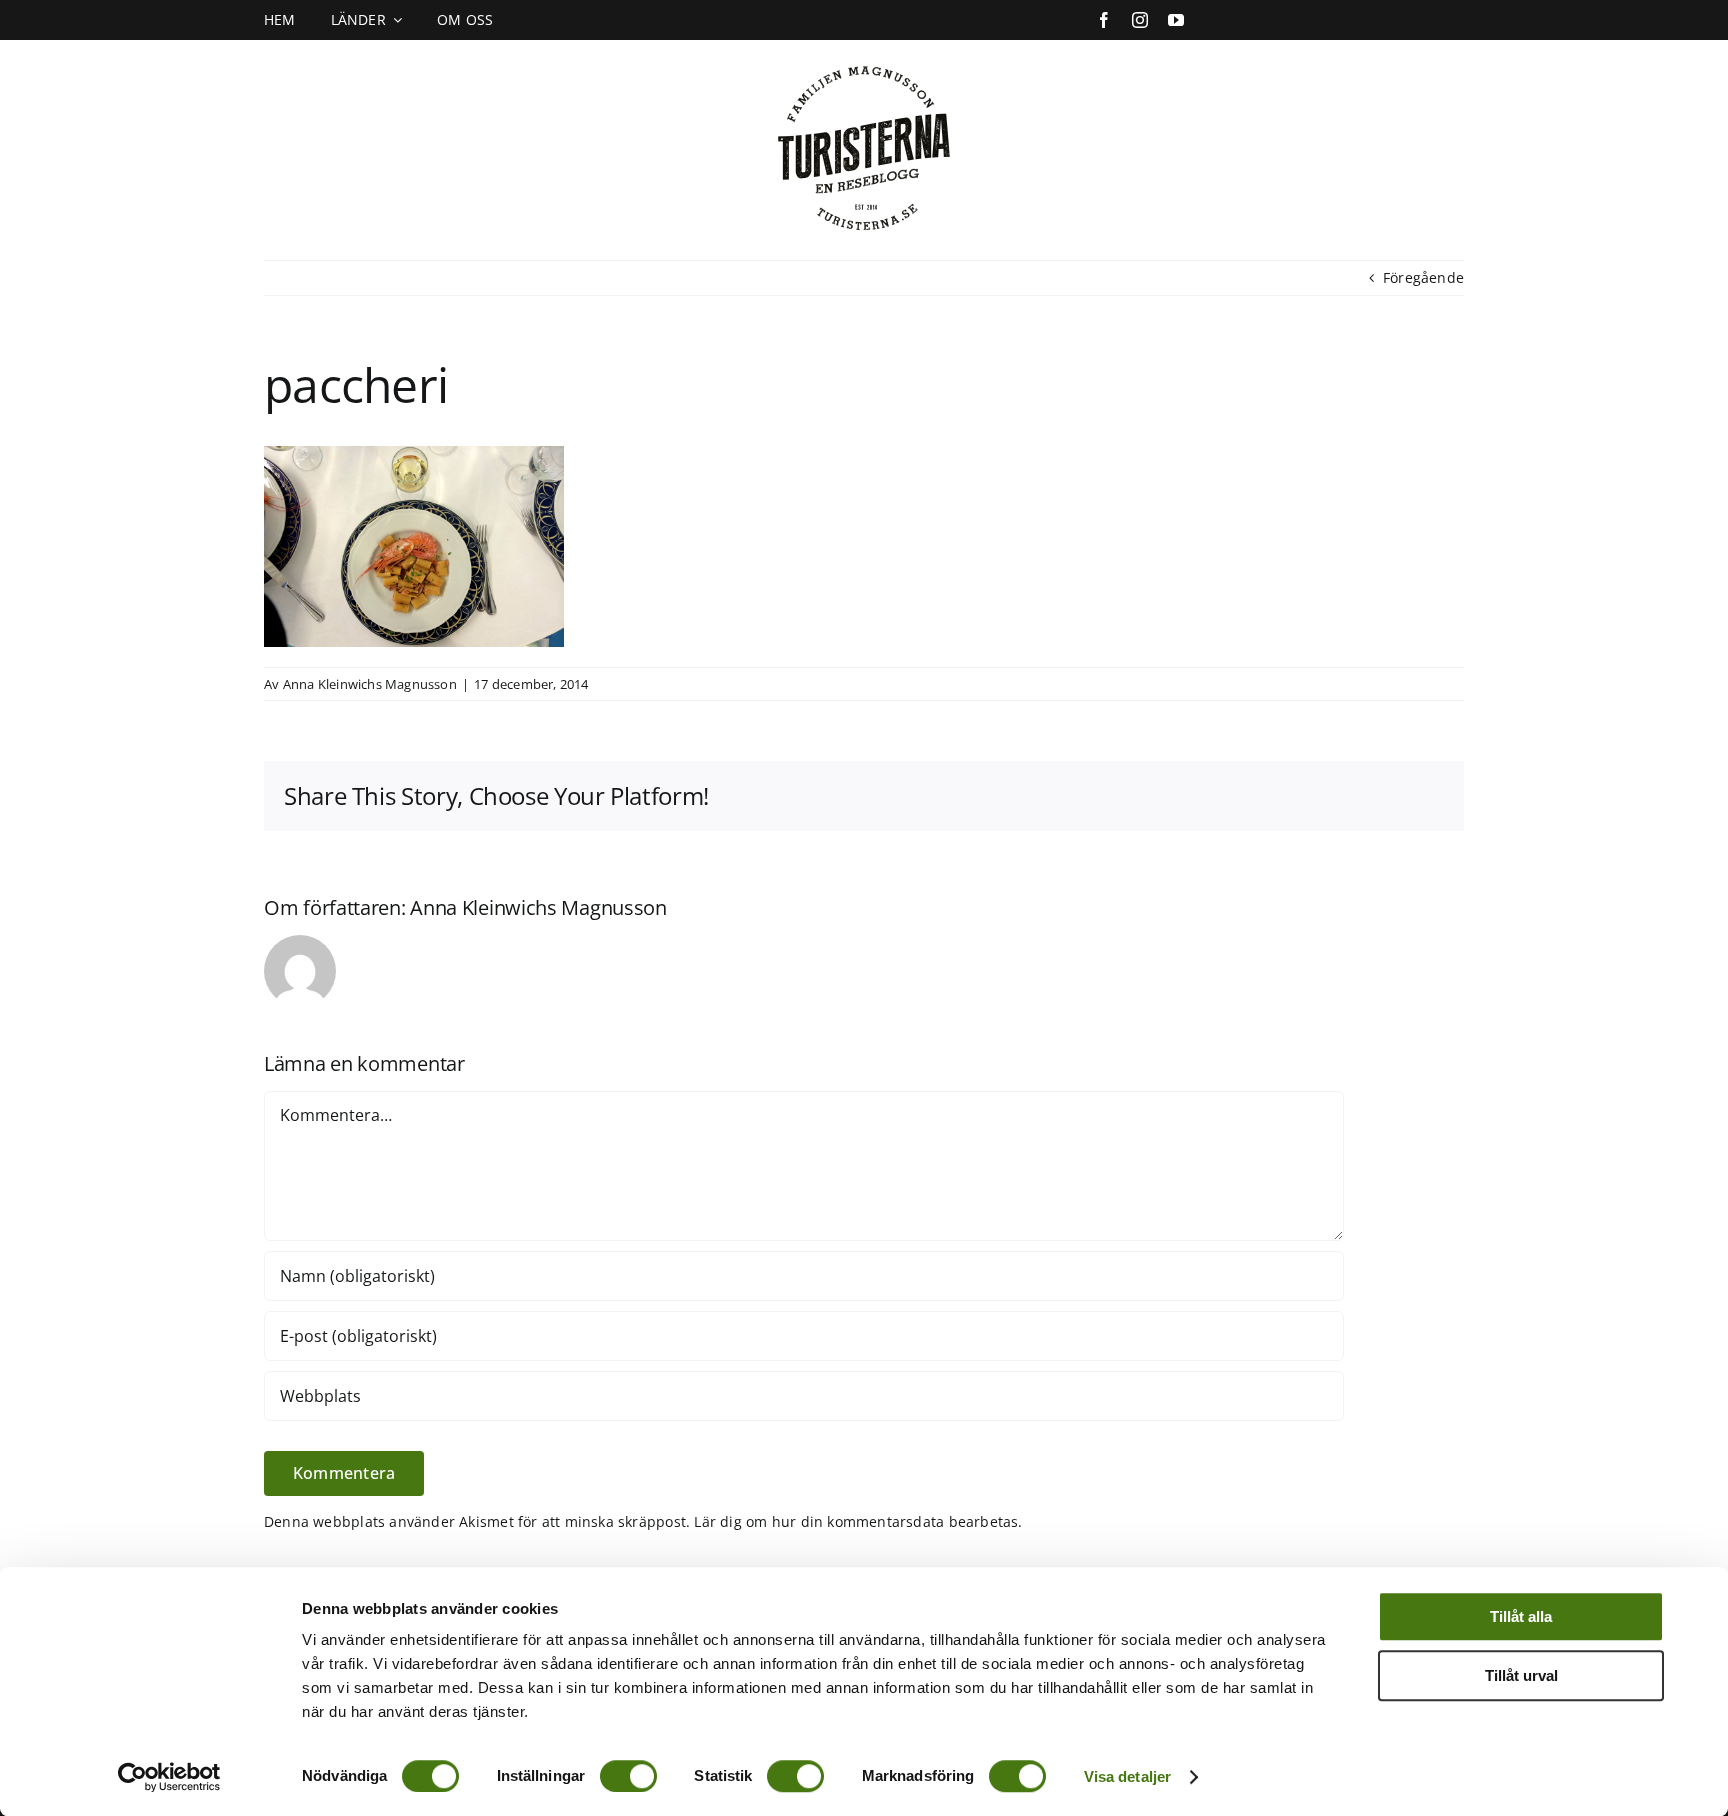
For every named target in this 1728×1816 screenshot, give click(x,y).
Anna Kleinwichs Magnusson (370, 684)
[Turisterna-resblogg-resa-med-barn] (864, 61)
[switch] (628, 1776)
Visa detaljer (1127, 1776)
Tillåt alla (1521, 1616)
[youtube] (1176, 20)
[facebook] (1104, 20)
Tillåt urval (1521, 1675)
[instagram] (1140, 20)
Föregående (1423, 277)
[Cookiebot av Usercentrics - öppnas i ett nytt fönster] (169, 1777)
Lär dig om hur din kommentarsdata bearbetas (856, 1521)
